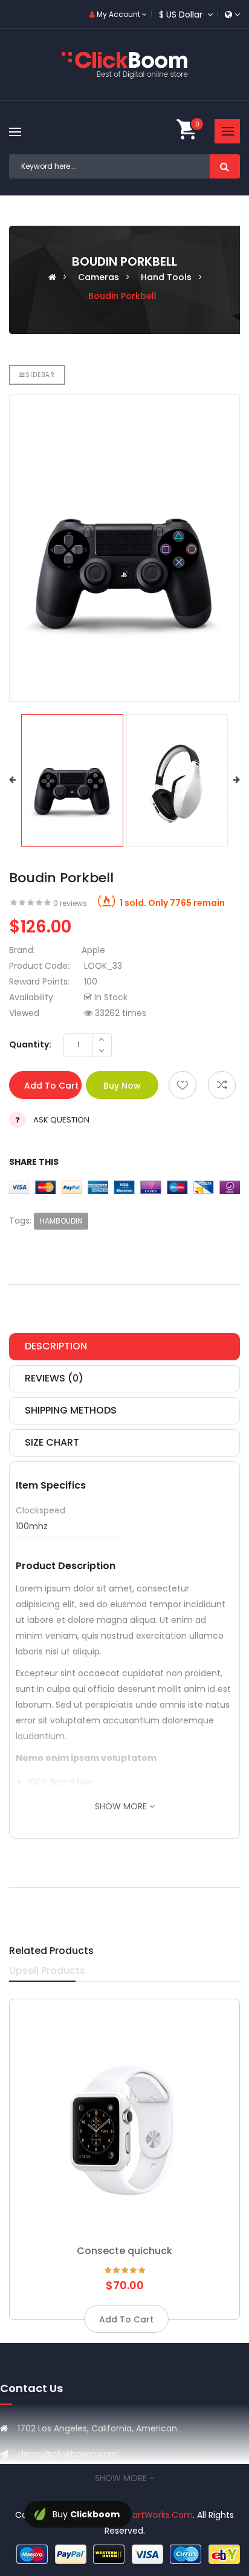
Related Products (51, 1951)
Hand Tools (166, 277)
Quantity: (30, 1044)
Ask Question (61, 1120)
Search (225, 166)
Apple (93, 950)
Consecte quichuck (124, 2251)
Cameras (99, 277)
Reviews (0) (54, 1378)
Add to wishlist (183, 1085)
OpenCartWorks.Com (147, 2515)
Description (56, 1346)
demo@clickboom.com (68, 2454)
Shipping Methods (71, 1410)
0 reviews (70, 903)
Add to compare (222, 1085)
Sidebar (40, 375)
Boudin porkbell (122, 296)
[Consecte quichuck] (124, 2120)
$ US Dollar (183, 15)
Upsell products (47, 1971)
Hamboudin (61, 1221)
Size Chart (52, 1442)
